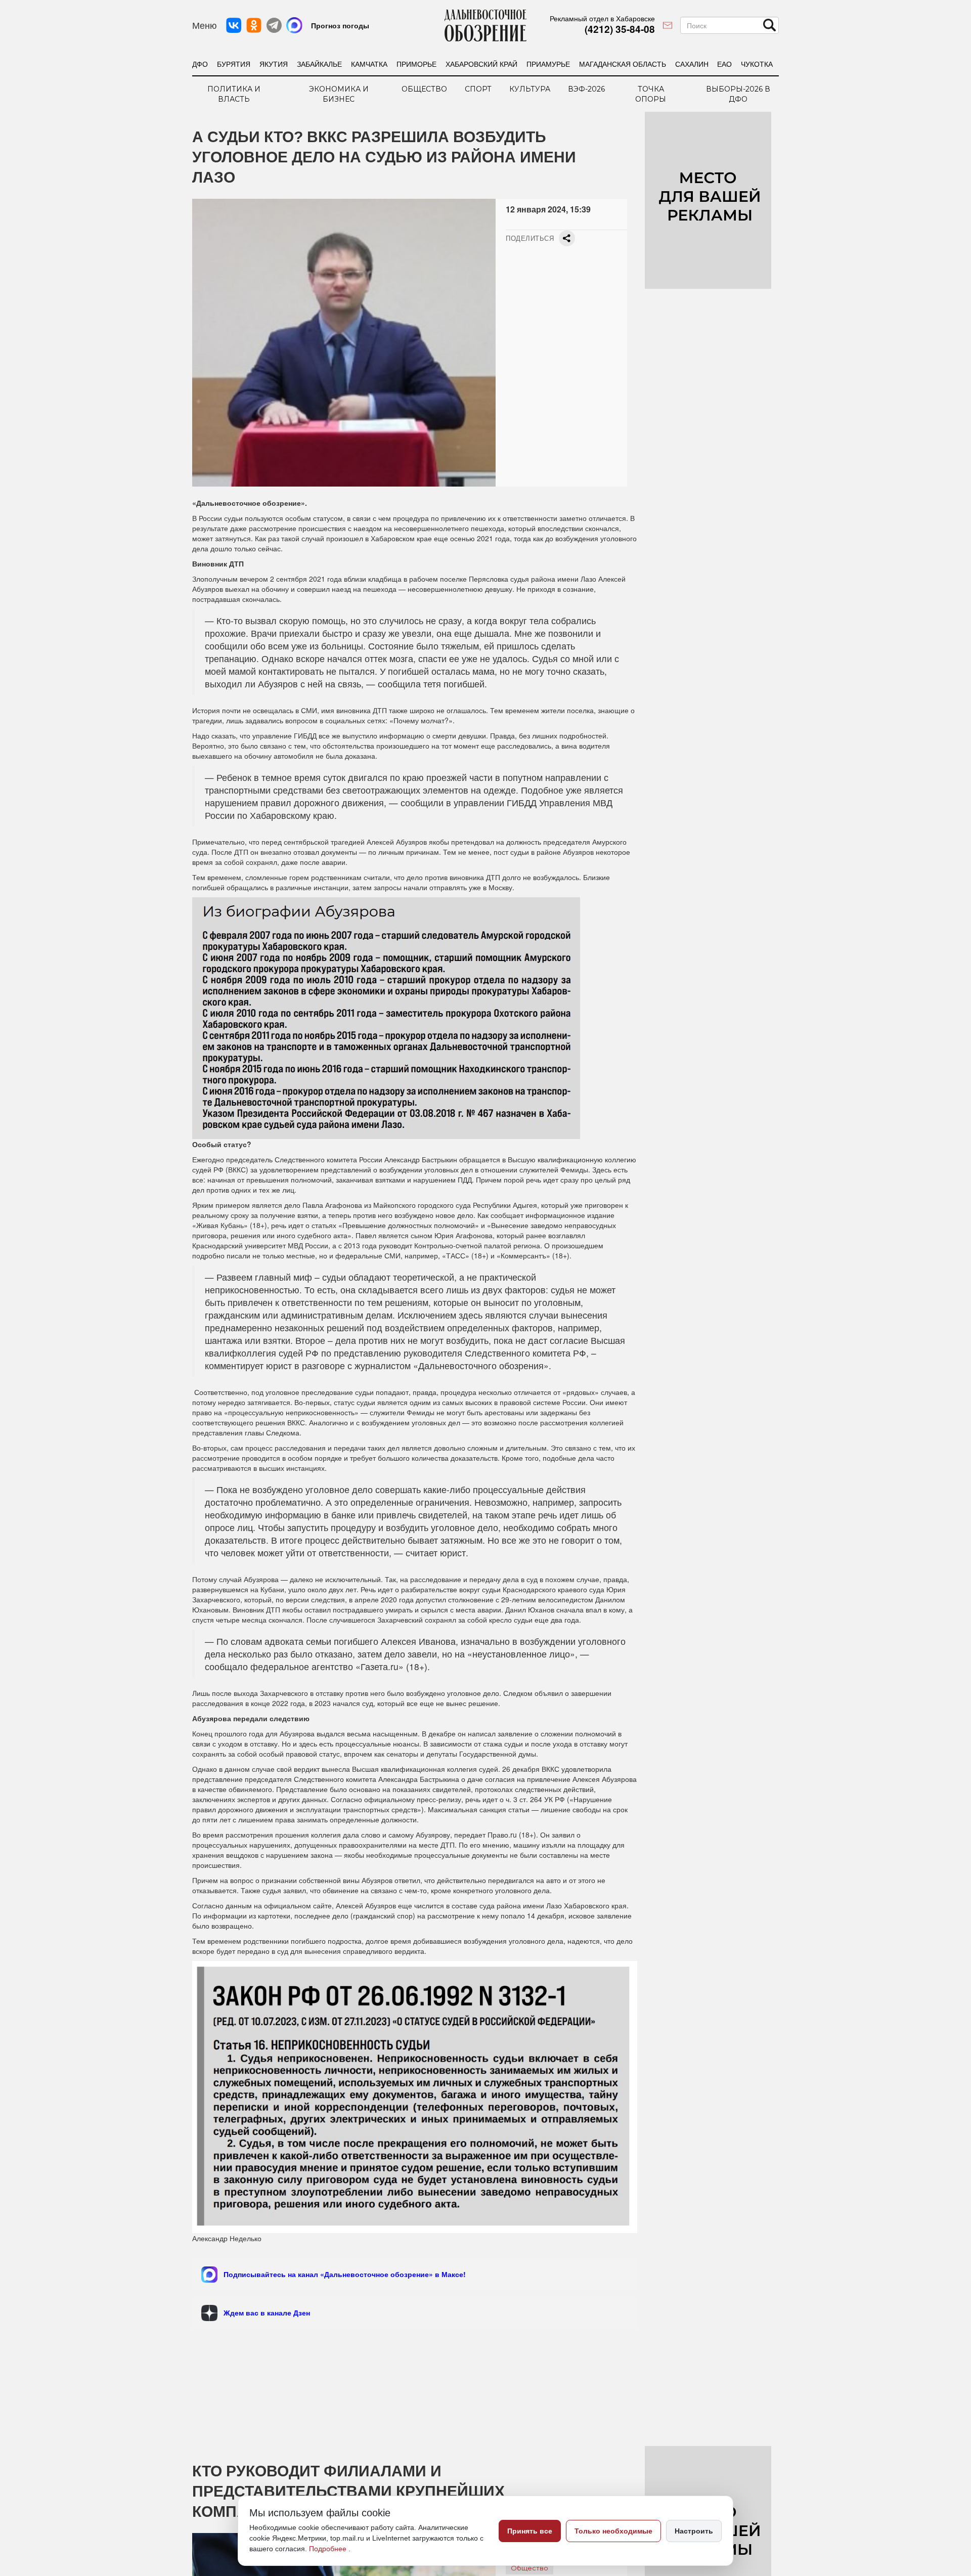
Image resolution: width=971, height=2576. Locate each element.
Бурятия (234, 64)
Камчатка (369, 64)
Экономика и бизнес (339, 94)
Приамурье (548, 64)
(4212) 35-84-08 (620, 29)
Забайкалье (319, 64)
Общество (424, 89)
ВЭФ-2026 (586, 89)
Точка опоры (651, 94)
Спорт (478, 89)
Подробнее (329, 2549)
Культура (530, 89)
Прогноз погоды (340, 25)
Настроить (694, 2531)
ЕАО (724, 64)
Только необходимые (613, 2531)
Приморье (416, 64)
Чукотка (757, 64)
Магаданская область (623, 64)
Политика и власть (234, 94)
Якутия (274, 64)
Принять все (530, 2531)
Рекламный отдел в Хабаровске (602, 18)
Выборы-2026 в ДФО (738, 94)
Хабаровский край (481, 64)
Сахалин (692, 64)
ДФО (200, 64)
